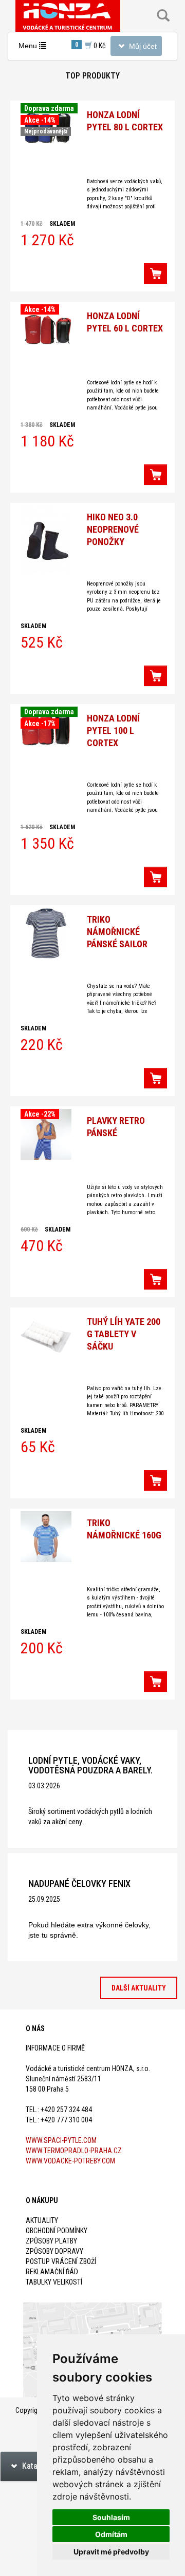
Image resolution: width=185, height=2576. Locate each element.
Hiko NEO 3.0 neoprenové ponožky (113, 529)
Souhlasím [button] (111, 2517)
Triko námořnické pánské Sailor (117, 932)
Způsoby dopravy (54, 2251)
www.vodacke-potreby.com (70, 2161)
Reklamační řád (52, 2272)
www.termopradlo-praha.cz (74, 2151)
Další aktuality (139, 1988)
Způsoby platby (51, 2241)
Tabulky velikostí (54, 2282)
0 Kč (90, 45)
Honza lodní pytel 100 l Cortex (113, 730)
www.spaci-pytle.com (61, 2140)
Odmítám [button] (111, 2534)
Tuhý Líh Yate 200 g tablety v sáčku (124, 1334)
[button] (155, 274)
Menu (35, 48)
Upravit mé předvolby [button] (111, 2552)
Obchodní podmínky (57, 2231)
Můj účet (136, 48)
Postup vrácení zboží (61, 2261)
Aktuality (42, 2220)
